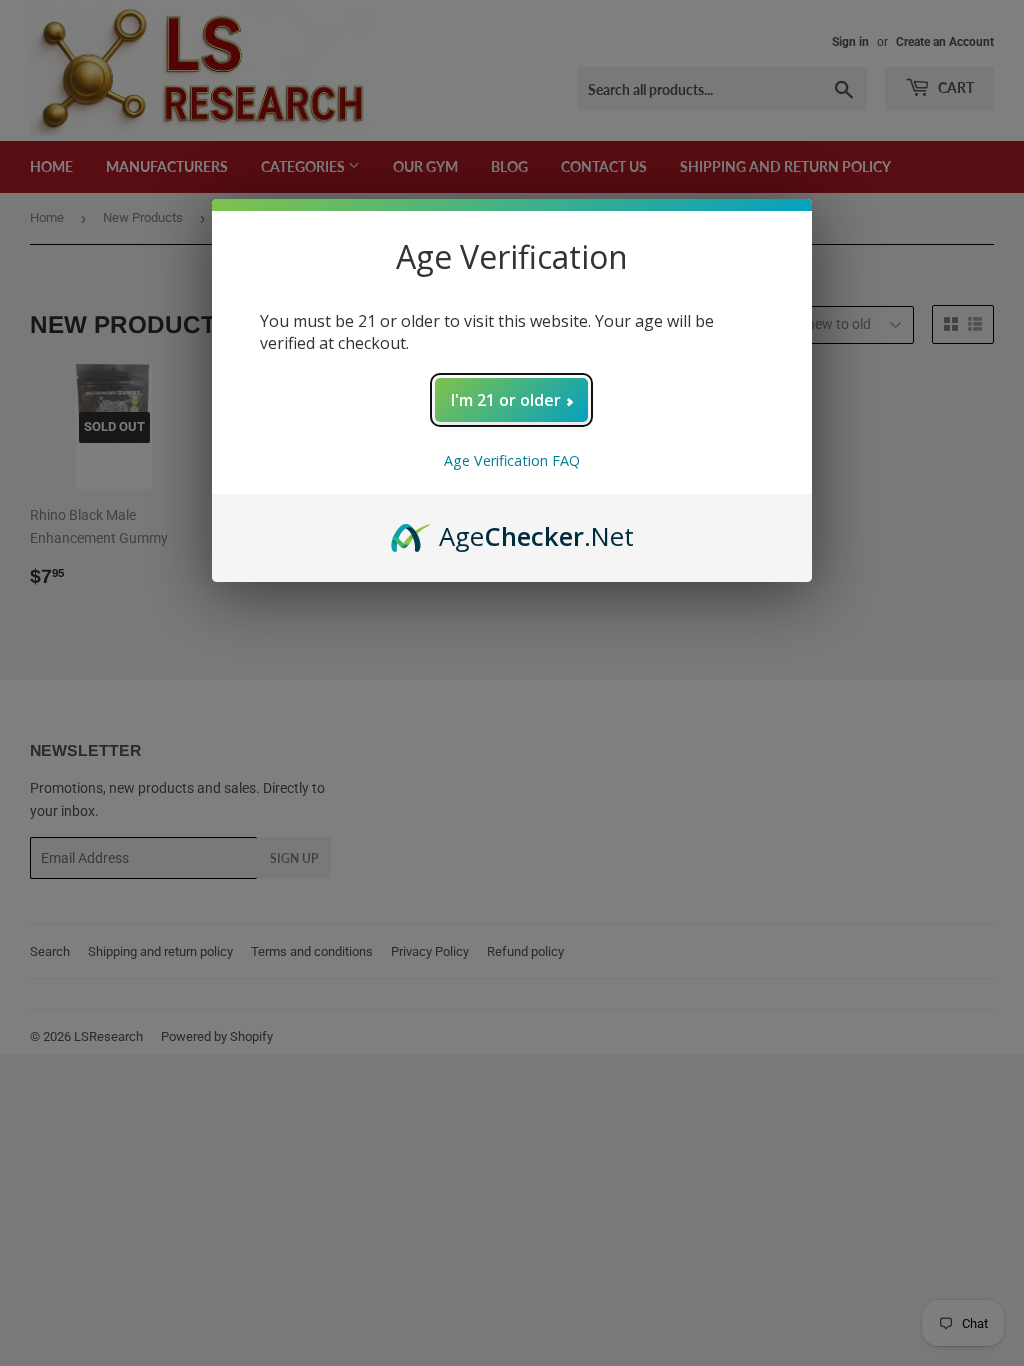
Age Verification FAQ (512, 460)
